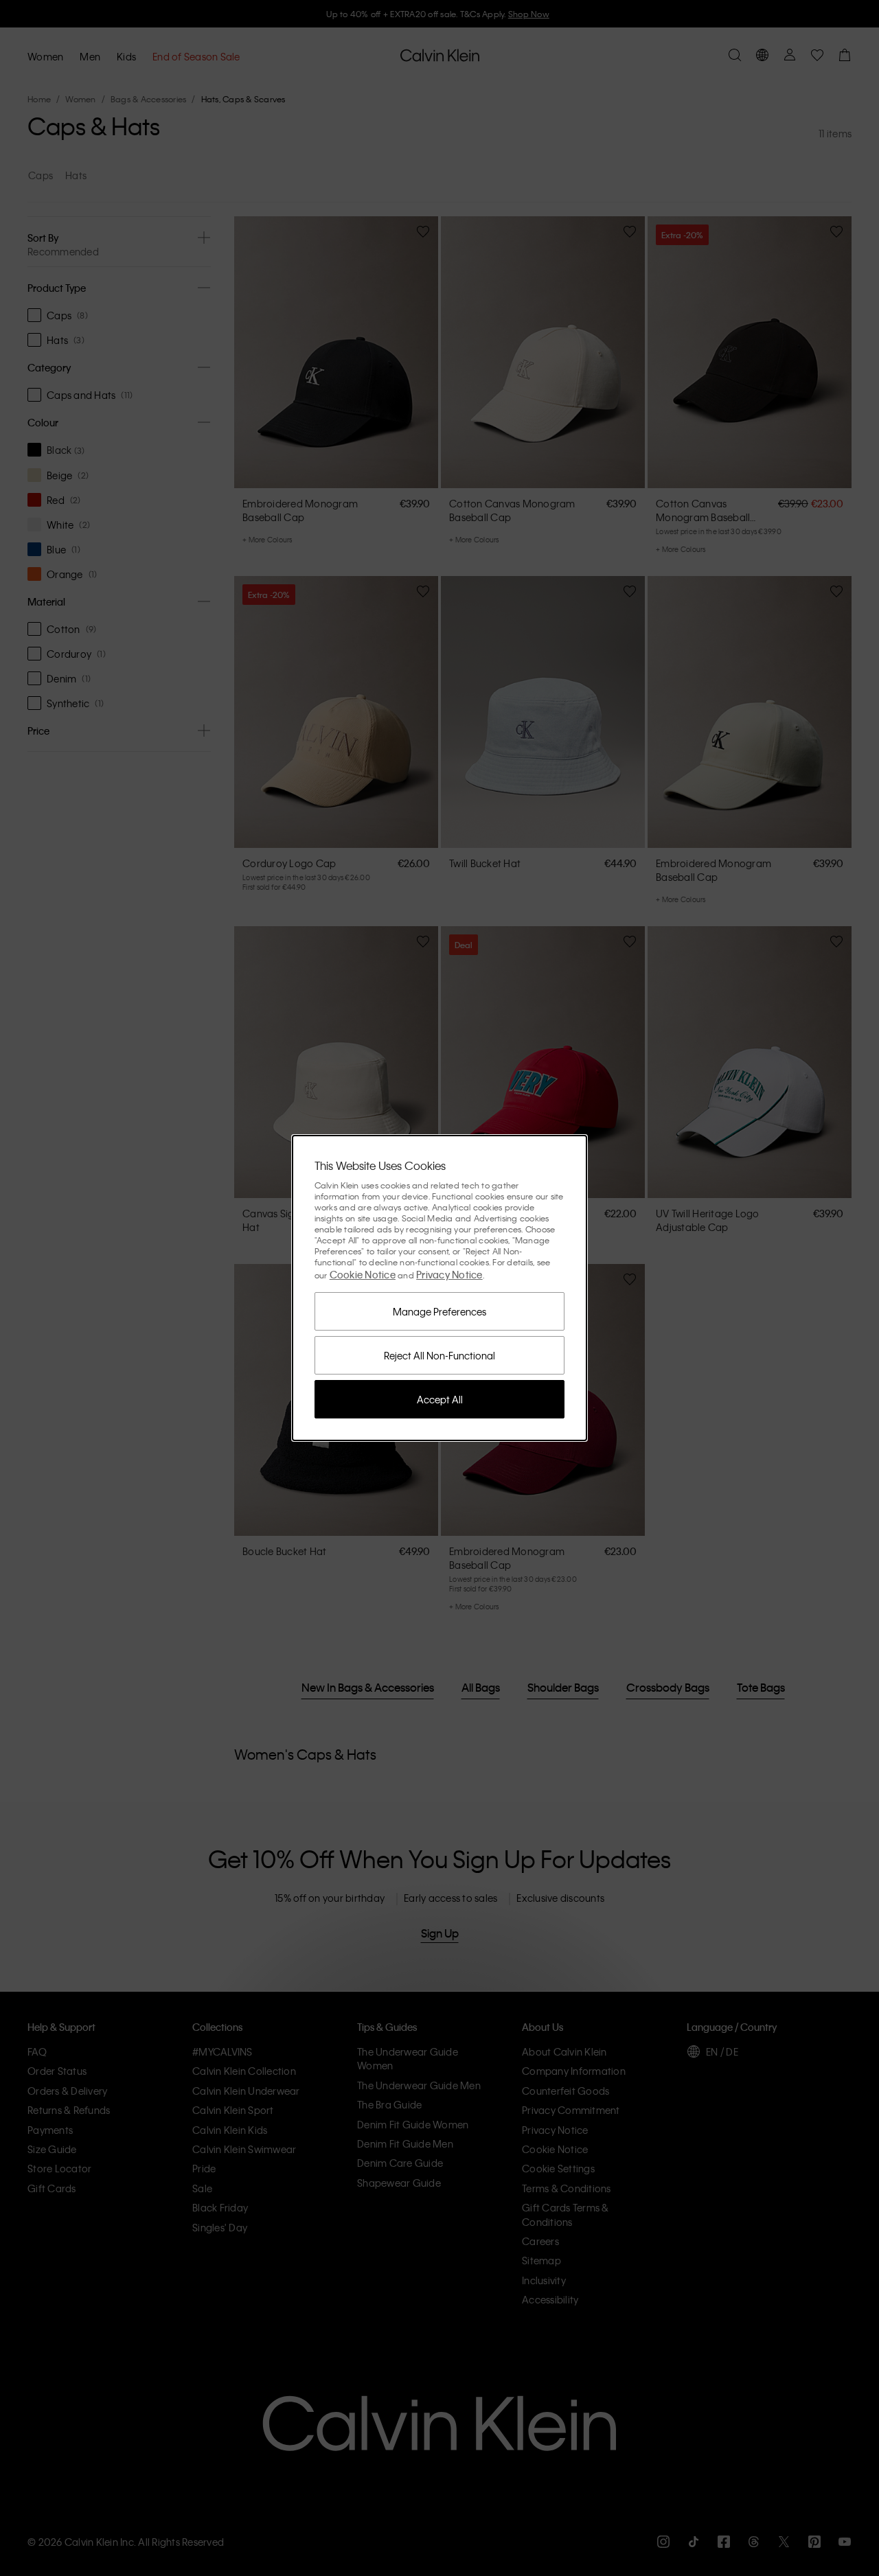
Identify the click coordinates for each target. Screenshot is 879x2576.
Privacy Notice (449, 1274)
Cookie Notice (363, 1274)
